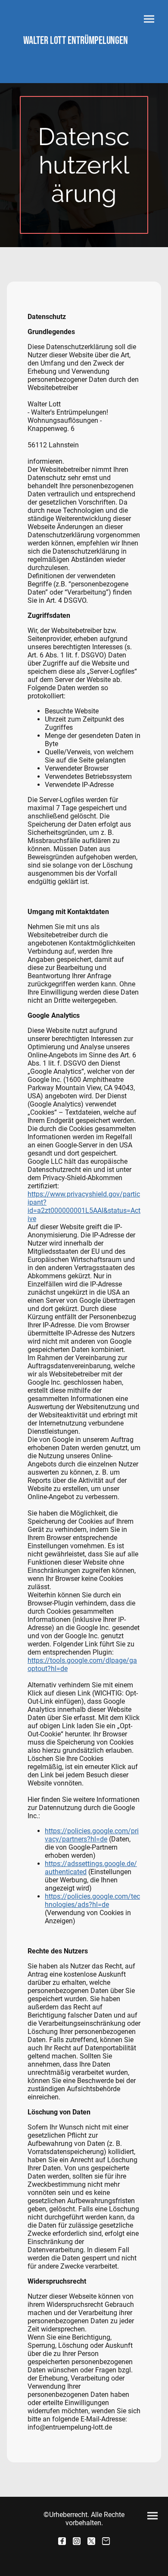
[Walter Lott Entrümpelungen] (84, 51)
